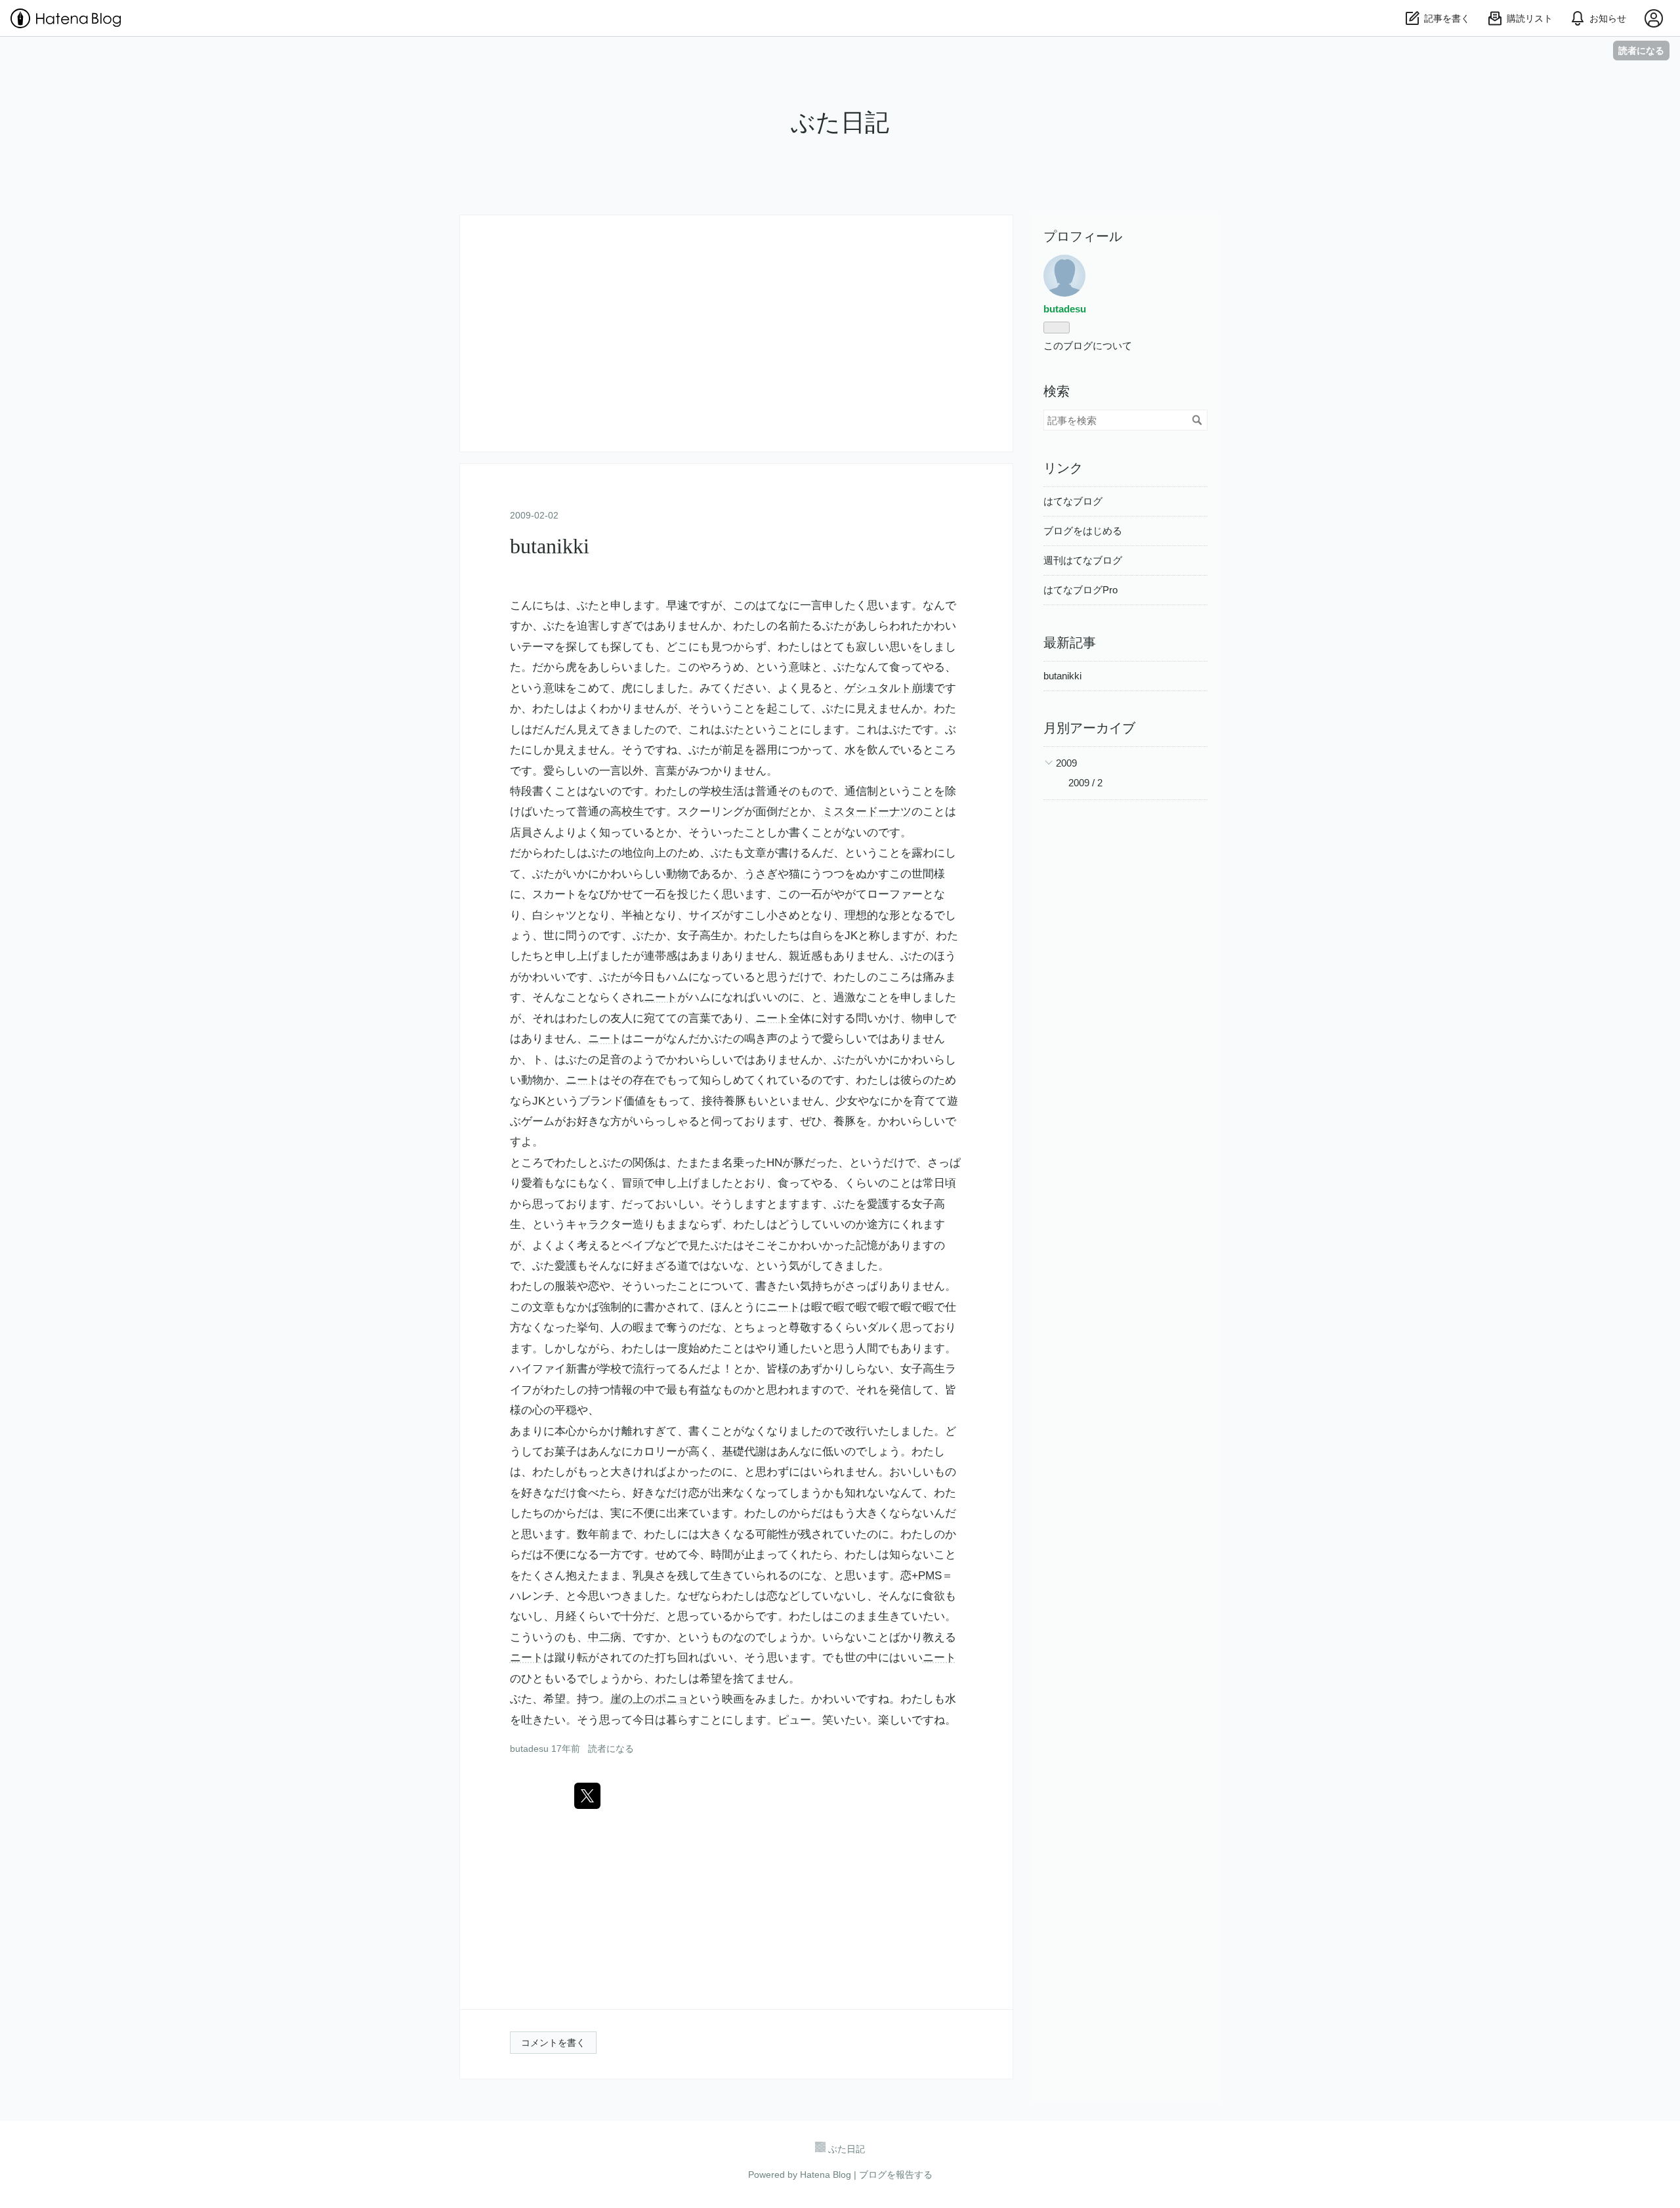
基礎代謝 (744, 1452)
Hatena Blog (826, 2175)
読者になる (1641, 50)
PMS (930, 1576)
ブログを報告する (896, 2175)
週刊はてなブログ (1083, 560)
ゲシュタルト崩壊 (889, 688)
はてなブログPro (1081, 590)
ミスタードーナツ (867, 812)
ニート (661, 997)
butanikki (550, 546)
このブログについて (1088, 346)
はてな (772, 605)
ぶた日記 (840, 122)
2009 (1066, 763)
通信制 (861, 791)
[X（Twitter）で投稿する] (587, 1796)
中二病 (605, 1637)
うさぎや (766, 874)
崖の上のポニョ (649, 1699)
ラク (599, 1224)
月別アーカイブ (1089, 728)
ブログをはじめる (1083, 531)
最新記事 (1070, 643)
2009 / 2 (1085, 783)
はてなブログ (1073, 501)
